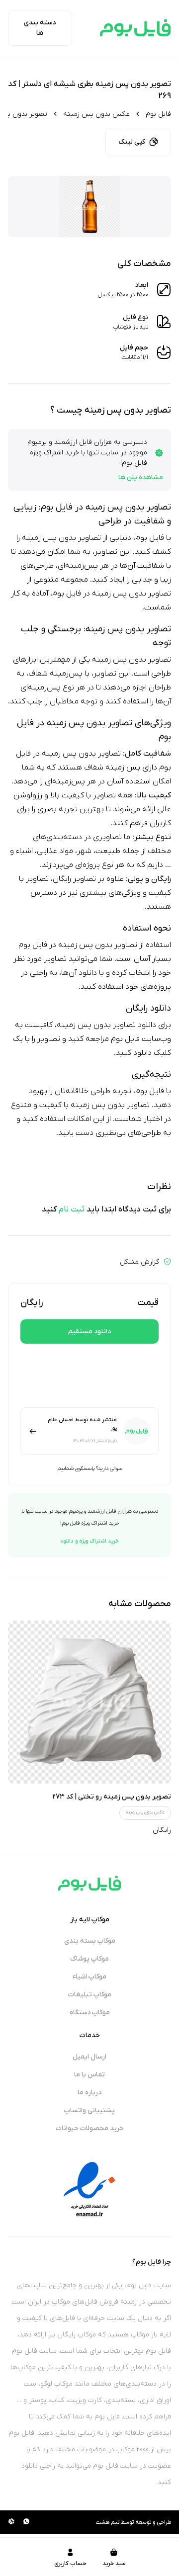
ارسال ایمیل (89, 2057)
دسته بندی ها (40, 28)
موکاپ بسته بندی (90, 1941)
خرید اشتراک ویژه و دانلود (89, 1541)
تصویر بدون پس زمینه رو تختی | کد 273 (112, 1797)
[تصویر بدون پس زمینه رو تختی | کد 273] (89, 1702)
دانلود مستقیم (89, 1331)
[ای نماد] (89, 2189)
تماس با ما (89, 2075)
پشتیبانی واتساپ (89, 2110)
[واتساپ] (26, 2522)
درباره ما (89, 2093)
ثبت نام (72, 1209)
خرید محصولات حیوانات (90, 2128)
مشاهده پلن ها (141, 477)
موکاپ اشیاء (89, 1977)
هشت (102, 2522)
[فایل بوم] (135, 28)
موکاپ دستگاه (90, 2013)
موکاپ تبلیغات (90, 1995)
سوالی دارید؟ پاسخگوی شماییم (90, 1468)
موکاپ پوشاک (89, 1959)
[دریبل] (11, 2522)
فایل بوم (158, 114)
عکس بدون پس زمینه (96, 114)
